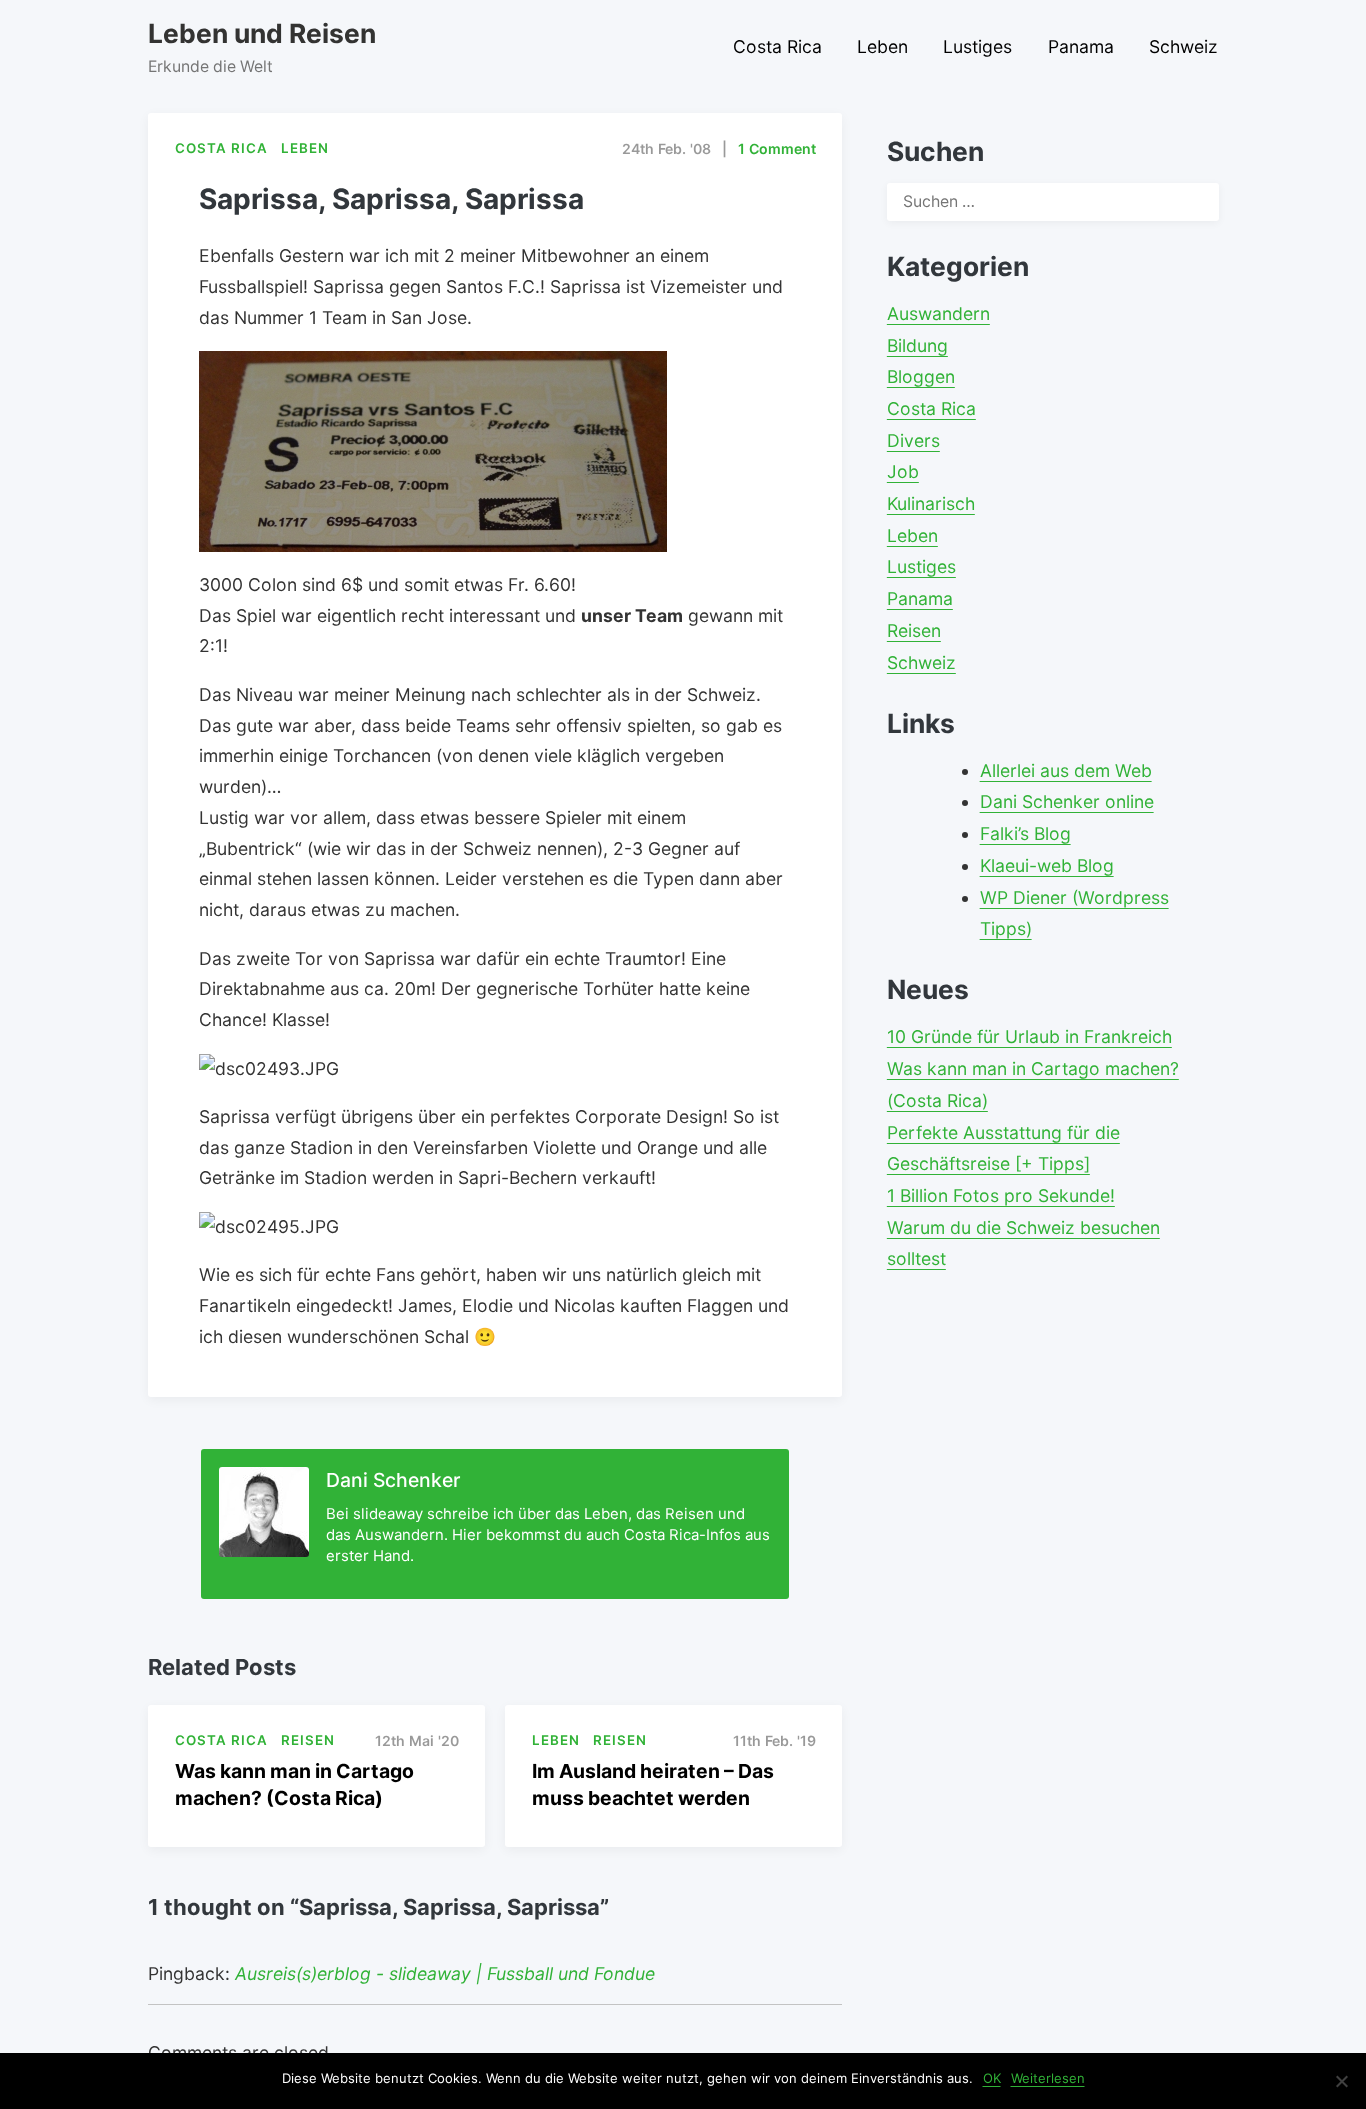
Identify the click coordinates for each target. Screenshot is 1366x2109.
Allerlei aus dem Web (1066, 770)
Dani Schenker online (1067, 801)
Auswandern (938, 313)
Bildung (917, 345)
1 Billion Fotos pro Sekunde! (1001, 1195)
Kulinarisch (931, 503)
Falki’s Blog (1025, 833)
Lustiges (977, 46)
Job (903, 471)
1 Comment (777, 148)
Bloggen (921, 376)
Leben (882, 46)
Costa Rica (777, 46)
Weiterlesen (1048, 2078)
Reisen (914, 630)
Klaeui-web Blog (1047, 865)
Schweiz (1183, 46)
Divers (913, 440)
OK (992, 2078)
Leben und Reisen (262, 33)
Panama (1081, 46)
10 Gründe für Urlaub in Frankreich (1029, 1036)
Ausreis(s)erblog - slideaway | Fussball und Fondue (445, 1973)
